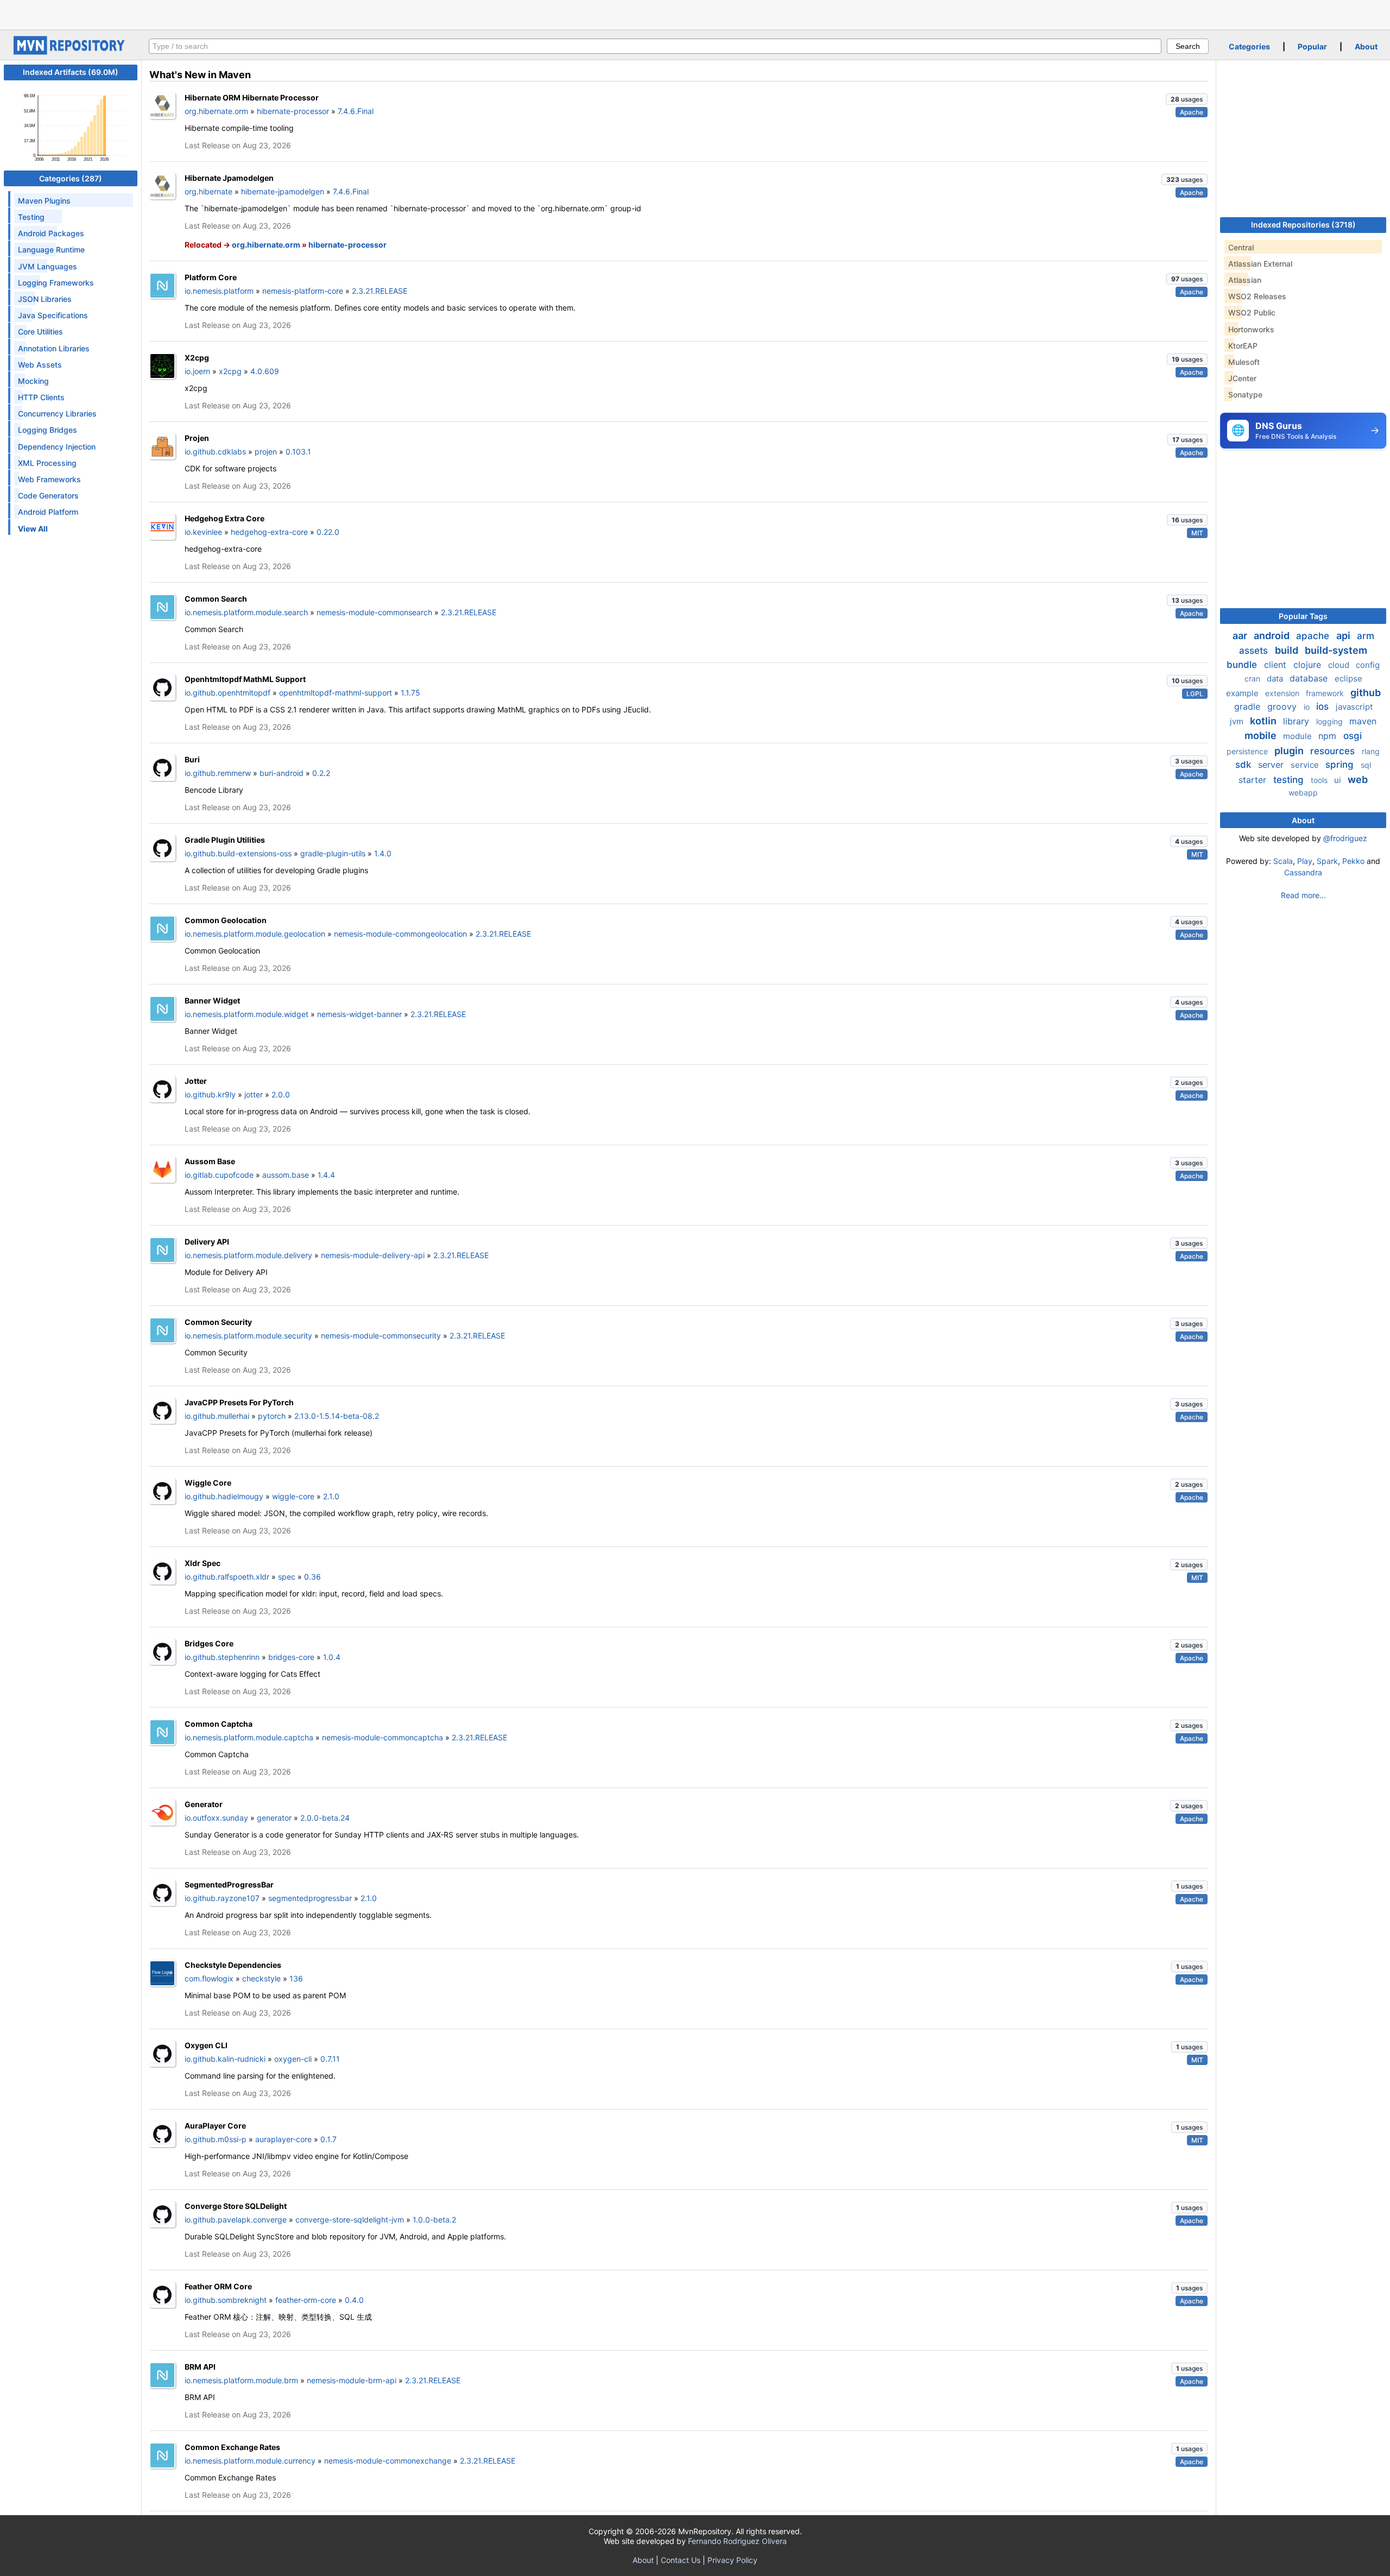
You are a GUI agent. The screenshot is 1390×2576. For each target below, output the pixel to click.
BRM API (200, 2367)
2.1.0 (331, 1496)
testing (1290, 780)
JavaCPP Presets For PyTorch (239, 1402)
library (1297, 721)
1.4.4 (326, 1175)
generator (274, 1818)
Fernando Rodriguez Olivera (737, 2541)
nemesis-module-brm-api (352, 2380)
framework (1326, 693)
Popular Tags (1303, 616)
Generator (204, 1804)
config (1368, 665)
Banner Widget (212, 1000)
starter (1254, 780)
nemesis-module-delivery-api (373, 1255)
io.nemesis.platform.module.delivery (248, 1255)
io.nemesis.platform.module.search (246, 612)
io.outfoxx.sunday (216, 1818)
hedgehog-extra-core (269, 532)
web (1358, 779)
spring (1341, 765)
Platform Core (211, 277)
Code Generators (48, 495)
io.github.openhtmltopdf (228, 693)
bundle (1243, 665)
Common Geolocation (226, 920)
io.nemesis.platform (219, 291)
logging (1331, 721)
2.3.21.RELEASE (380, 291)
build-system (1336, 650)
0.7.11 (330, 2059)
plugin (1290, 751)
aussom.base (286, 1175)
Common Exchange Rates (232, 2447)
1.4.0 (383, 853)
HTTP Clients (41, 397)
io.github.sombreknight (226, 2300)
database (1310, 678)
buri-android (282, 773)
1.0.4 (332, 1657)
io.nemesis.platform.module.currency (250, 2461)
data (1276, 678)
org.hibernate (208, 191)
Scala (1283, 861)
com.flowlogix (209, 1978)
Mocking (33, 381)
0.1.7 (328, 2139)
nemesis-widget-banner (359, 1014)
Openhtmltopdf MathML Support (245, 679)
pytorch (272, 1416)
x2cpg (230, 371)
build (1288, 650)
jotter (254, 1094)
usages (1187, 99)
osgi (1353, 736)
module (1299, 736)
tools (1320, 780)
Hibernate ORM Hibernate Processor (252, 97)
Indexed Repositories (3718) (1303, 225)
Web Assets (40, 365)
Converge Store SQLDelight (236, 2206)
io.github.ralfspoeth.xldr (227, 1577)
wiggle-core (293, 1496)
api (1344, 636)
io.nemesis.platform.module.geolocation (255, 934)
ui (1339, 780)
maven (1363, 721)
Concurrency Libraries (57, 413)
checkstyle (261, 1978)
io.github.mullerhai (217, 1416)
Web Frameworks (49, 479)
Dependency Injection (57, 447)
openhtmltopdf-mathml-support (336, 693)
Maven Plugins (44, 201)
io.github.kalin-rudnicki (225, 2059)
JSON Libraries (45, 299)
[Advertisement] (695, 14)
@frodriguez (1345, 838)
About (1366, 46)
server (1272, 765)
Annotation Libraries (54, 348)
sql (1366, 765)
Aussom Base (210, 1161)
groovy (1283, 706)
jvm (1238, 721)
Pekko (1353, 861)
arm (1366, 636)
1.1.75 (410, 693)
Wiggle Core (208, 1483)
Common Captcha (219, 1724)
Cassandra (1303, 872)
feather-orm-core (306, 2300)
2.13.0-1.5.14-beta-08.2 (337, 1416)
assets (1255, 651)
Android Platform (48, 512)
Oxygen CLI (206, 2045)
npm (1329, 736)
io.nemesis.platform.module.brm (241, 2380)
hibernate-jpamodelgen (283, 191)
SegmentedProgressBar (229, 1884)
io (1308, 707)
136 (296, 1978)
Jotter (196, 1081)
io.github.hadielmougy (224, 1496)
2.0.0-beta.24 (325, 1818)
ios (1324, 706)
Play (1305, 861)
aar (1241, 636)
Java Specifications (53, 315)
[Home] (71, 52)
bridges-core (291, 1657)
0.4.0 (354, 2300)
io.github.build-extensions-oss (238, 853)
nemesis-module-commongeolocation (400, 934)
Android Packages (51, 233)
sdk (1244, 765)
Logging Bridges (48, 430)
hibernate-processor (293, 111)
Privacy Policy (732, 2560)
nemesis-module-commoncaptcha (383, 1737)
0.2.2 (321, 773)
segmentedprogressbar (310, 1898)
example (1243, 693)
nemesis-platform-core (303, 291)
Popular (1312, 46)
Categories (1249, 46)
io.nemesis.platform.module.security (248, 1336)
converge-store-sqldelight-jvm (350, 2220)
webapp (1303, 793)
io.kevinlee (203, 532)
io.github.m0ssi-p (216, 2139)
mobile (1262, 735)
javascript (1354, 707)
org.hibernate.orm (216, 111)
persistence (1248, 751)
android (1273, 636)
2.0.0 (281, 1094)
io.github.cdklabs (215, 452)
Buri (192, 759)
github (1366, 693)
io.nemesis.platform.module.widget (247, 1014)
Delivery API (207, 1242)
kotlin (1264, 721)
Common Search (216, 599)
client (1277, 665)
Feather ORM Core (218, 2286)
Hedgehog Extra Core (225, 518)
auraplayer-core (283, 2139)
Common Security (218, 1322)
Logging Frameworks (56, 283)
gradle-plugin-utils (333, 853)
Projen (197, 438)
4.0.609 (265, 371)
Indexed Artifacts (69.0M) (71, 72)
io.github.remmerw (218, 773)
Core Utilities (40, 332)
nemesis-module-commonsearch (374, 612)
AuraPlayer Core (215, 2126)
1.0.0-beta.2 (434, 2220)
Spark (1327, 861)
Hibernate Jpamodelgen (229, 178)
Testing (31, 217)
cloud (1340, 665)
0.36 (312, 1577)
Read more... (1303, 895)
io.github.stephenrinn (222, 1657)
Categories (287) (71, 178)
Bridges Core (209, 1643)
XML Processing (47, 463)
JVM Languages (48, 266)
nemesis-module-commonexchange (388, 2461)
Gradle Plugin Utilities (225, 840)
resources (1334, 751)
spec (287, 1577)
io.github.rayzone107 (222, 1898)
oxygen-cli (293, 2059)
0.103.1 (298, 452)
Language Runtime (51, 250)
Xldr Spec (203, 1563)
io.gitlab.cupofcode (219, 1175)
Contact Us (681, 2560)
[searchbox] (655, 46)
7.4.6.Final (356, 111)
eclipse (1348, 678)
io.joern (197, 371)
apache (1314, 636)
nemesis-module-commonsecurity (381, 1336)
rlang (1371, 751)
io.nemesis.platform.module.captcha (249, 1737)
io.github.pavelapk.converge (236, 2220)
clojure (1309, 665)
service (1306, 765)
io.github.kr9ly (210, 1094)
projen (266, 452)
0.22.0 (328, 532)
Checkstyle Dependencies (233, 1965)
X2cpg (197, 358)
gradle (1249, 706)
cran (1253, 678)
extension (1283, 693)
